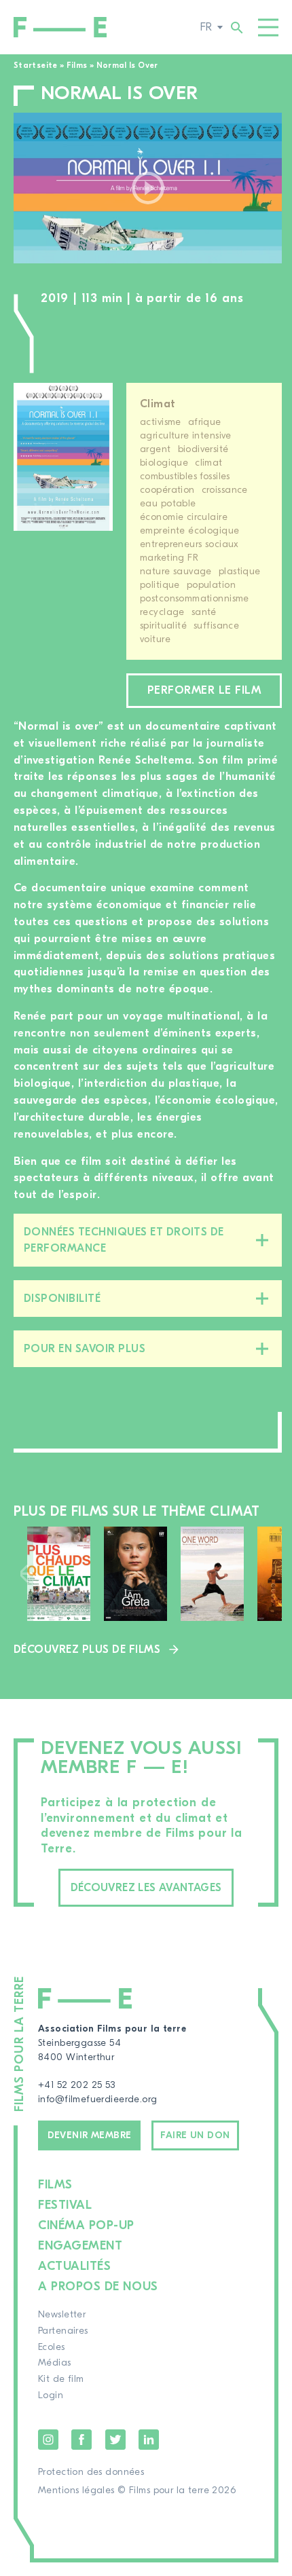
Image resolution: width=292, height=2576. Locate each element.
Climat (158, 404)
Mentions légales (76, 2490)
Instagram (48, 2440)
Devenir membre (90, 2135)
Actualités (74, 2266)
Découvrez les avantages (146, 1888)
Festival (65, 2205)
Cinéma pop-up (86, 2225)
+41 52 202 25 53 (77, 2085)
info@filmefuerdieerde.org (98, 2099)
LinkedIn (149, 2440)
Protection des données (91, 2472)
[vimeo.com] (148, 188)
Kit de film (61, 2379)
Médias (55, 2363)
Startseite (36, 65)
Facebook (81, 2440)
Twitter (115, 2440)
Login (51, 2395)
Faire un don (195, 2135)
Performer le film (204, 690)
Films (77, 65)
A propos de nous (98, 2286)
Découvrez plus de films (87, 1649)
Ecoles (52, 2347)
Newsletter (62, 2315)
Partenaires (63, 2331)
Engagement (80, 2246)
